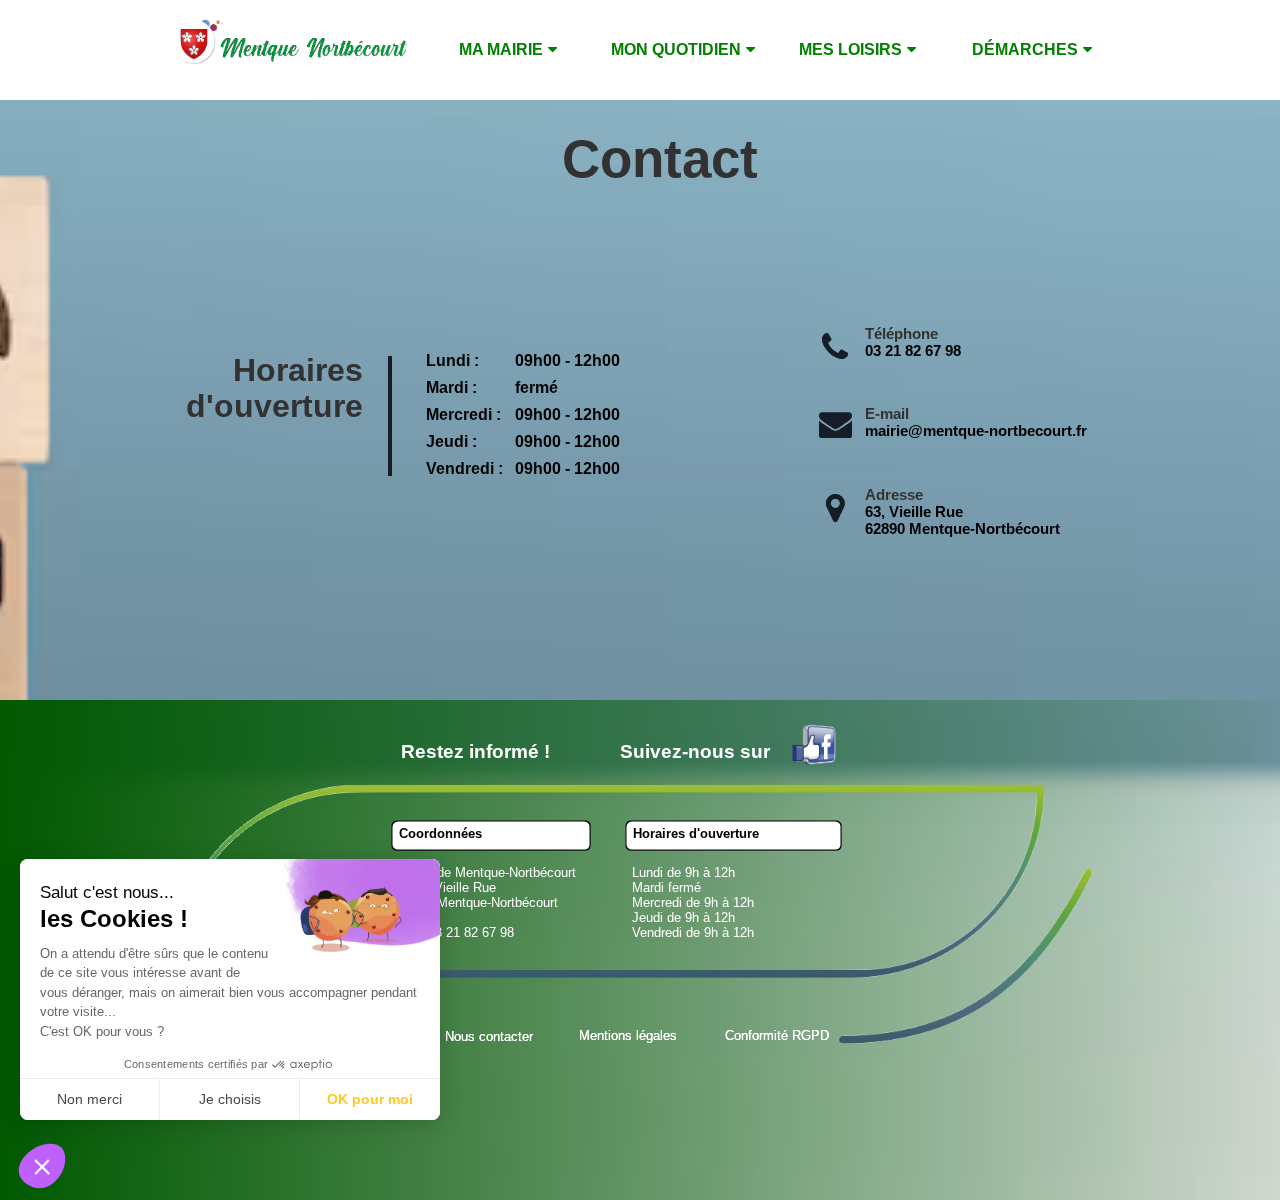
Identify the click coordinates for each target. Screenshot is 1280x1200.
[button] (42, 1166)
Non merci (89, 1099)
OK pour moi (370, 1099)
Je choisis (230, 1099)
